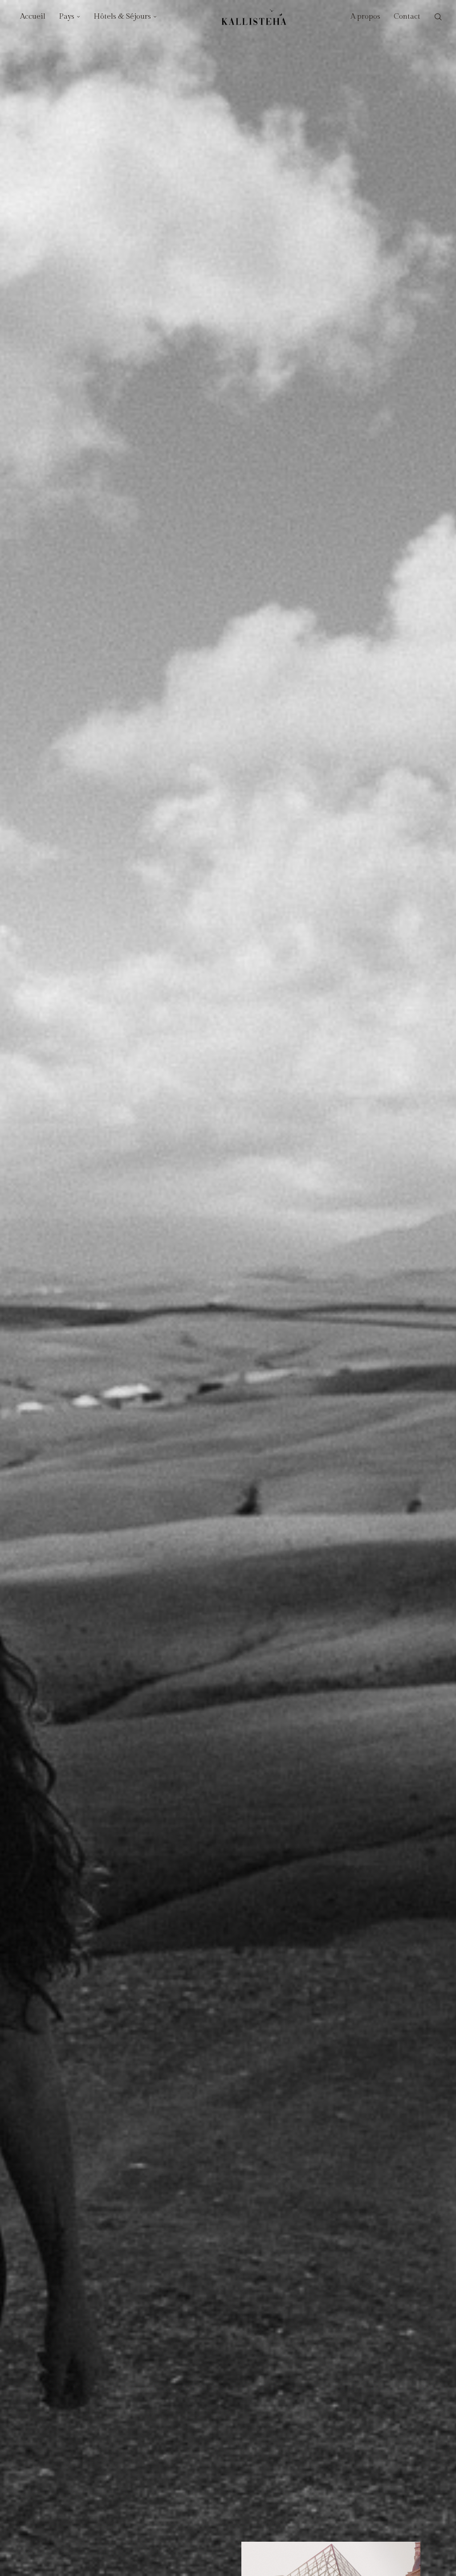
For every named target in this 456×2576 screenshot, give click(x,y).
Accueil (33, 16)
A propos (365, 16)
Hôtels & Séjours (122, 16)
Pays (67, 16)
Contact (407, 16)
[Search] (438, 17)
